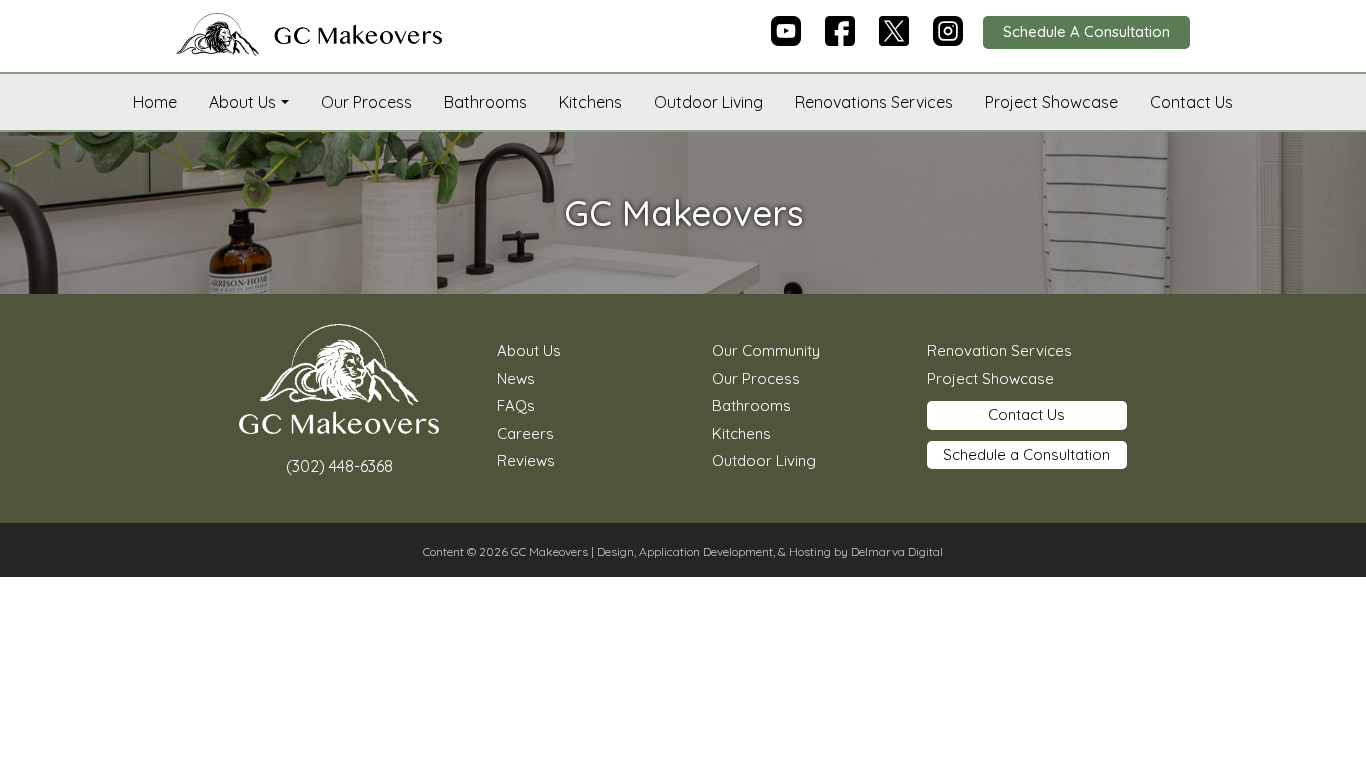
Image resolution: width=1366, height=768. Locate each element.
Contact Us (1191, 102)
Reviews (526, 460)
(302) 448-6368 (339, 466)
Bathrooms (485, 102)
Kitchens (590, 102)
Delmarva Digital (897, 551)
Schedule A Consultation (1086, 31)
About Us (242, 102)
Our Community (766, 350)
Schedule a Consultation (1026, 454)
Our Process (366, 102)
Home (155, 102)
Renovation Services (999, 350)
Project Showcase (1051, 102)
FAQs (516, 405)
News (516, 378)
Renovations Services (874, 102)
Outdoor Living (708, 102)
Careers (525, 433)
